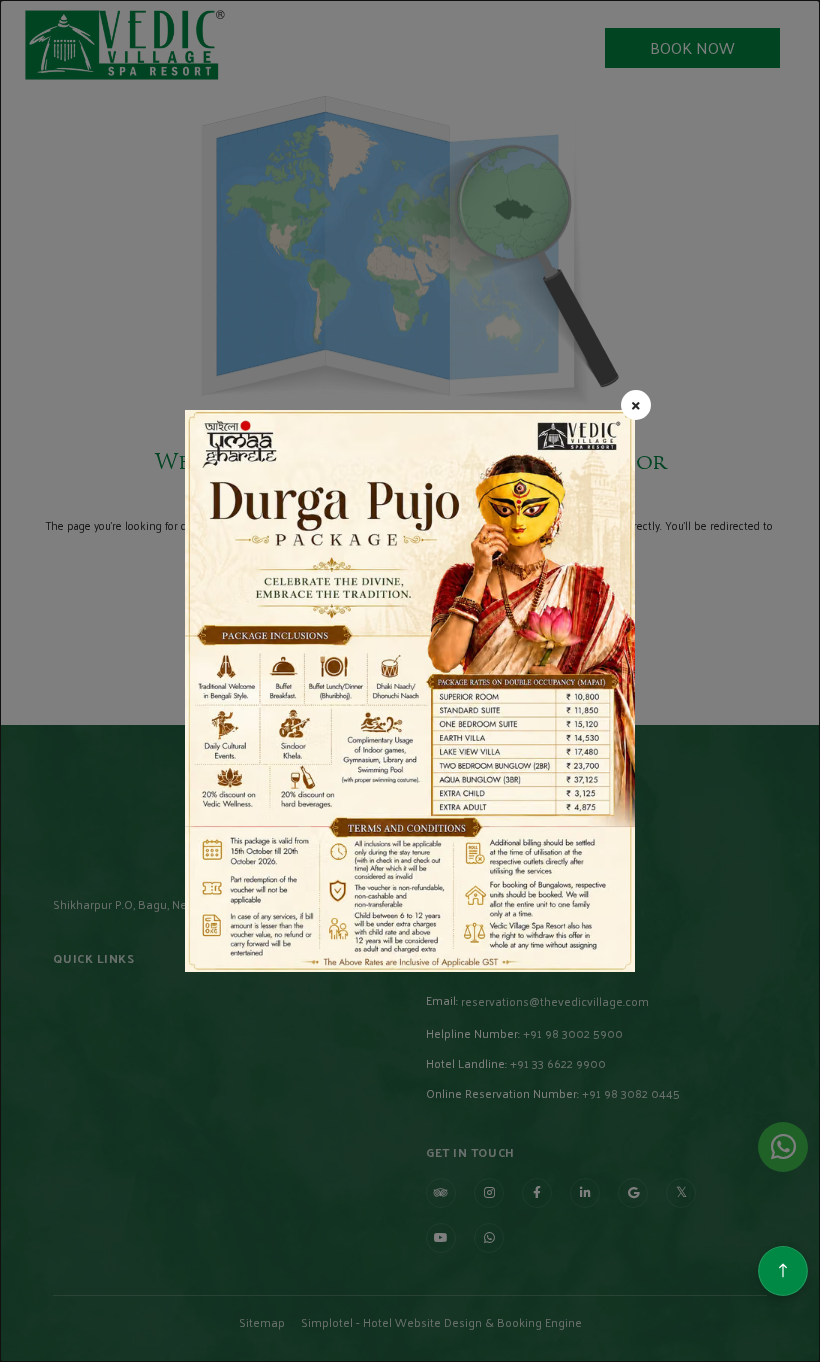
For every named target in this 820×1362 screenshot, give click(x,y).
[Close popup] (636, 405)
